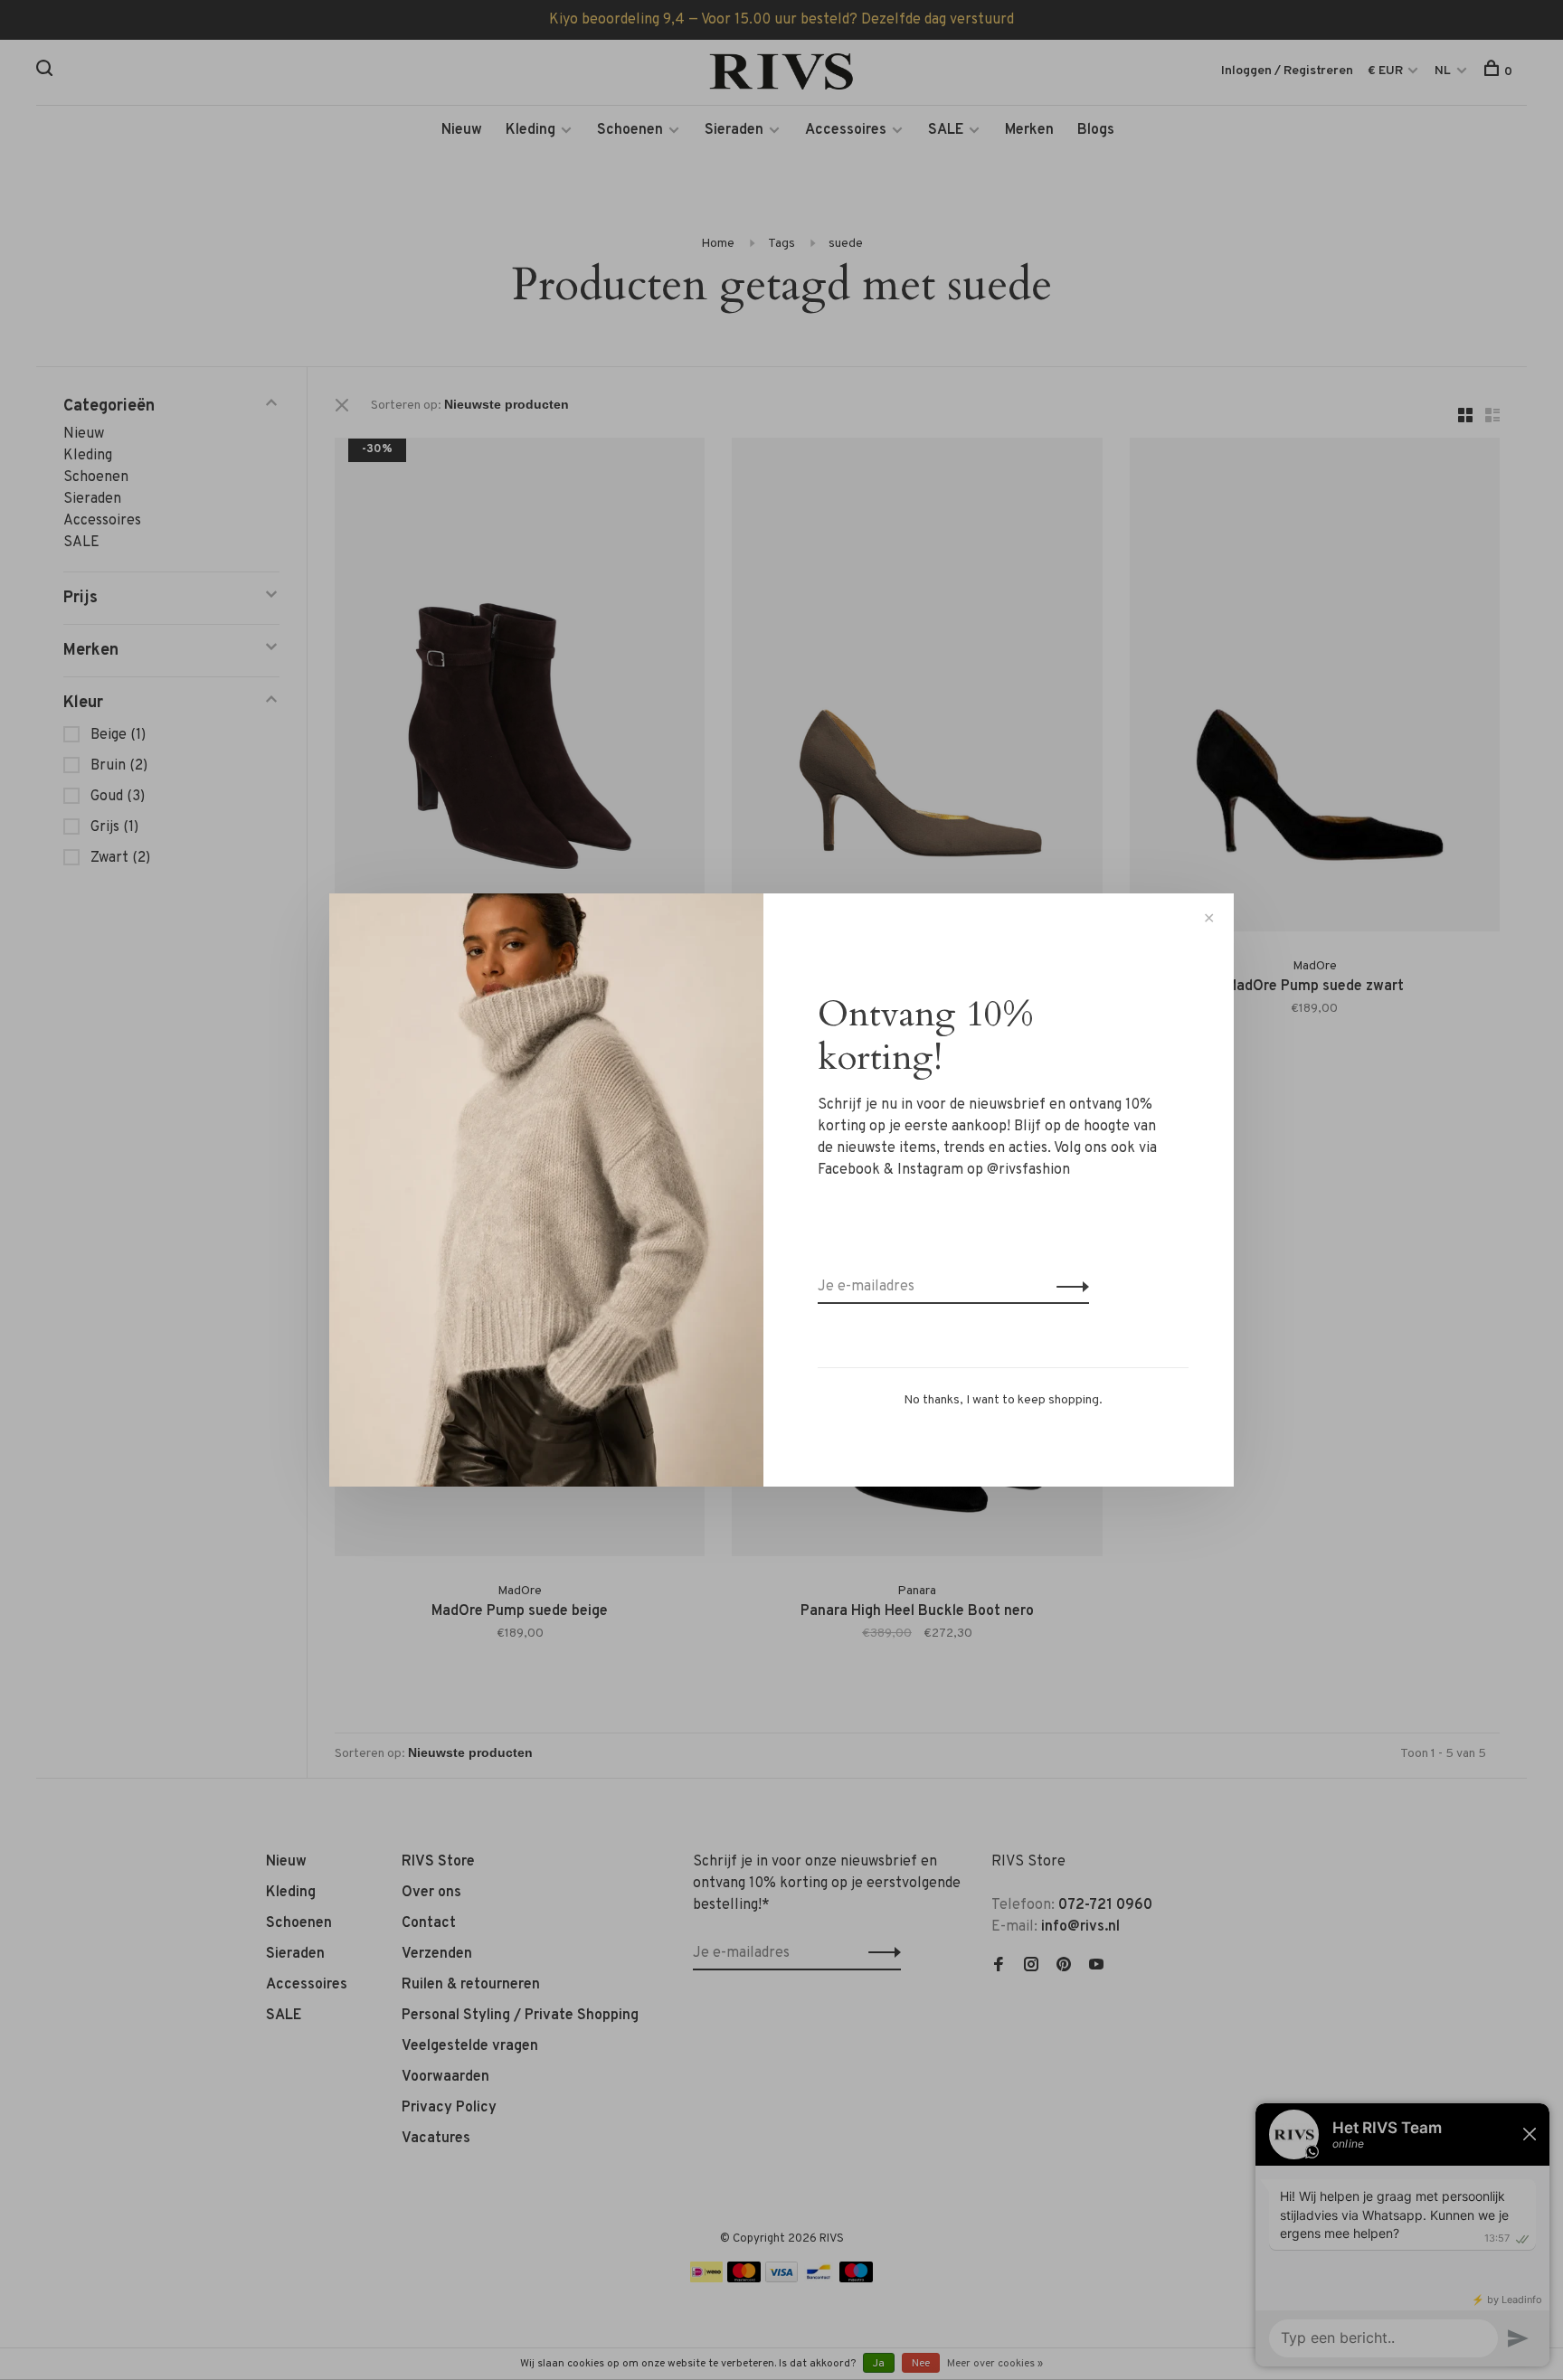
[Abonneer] (1068, 1287)
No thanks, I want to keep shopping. (1003, 1400)
